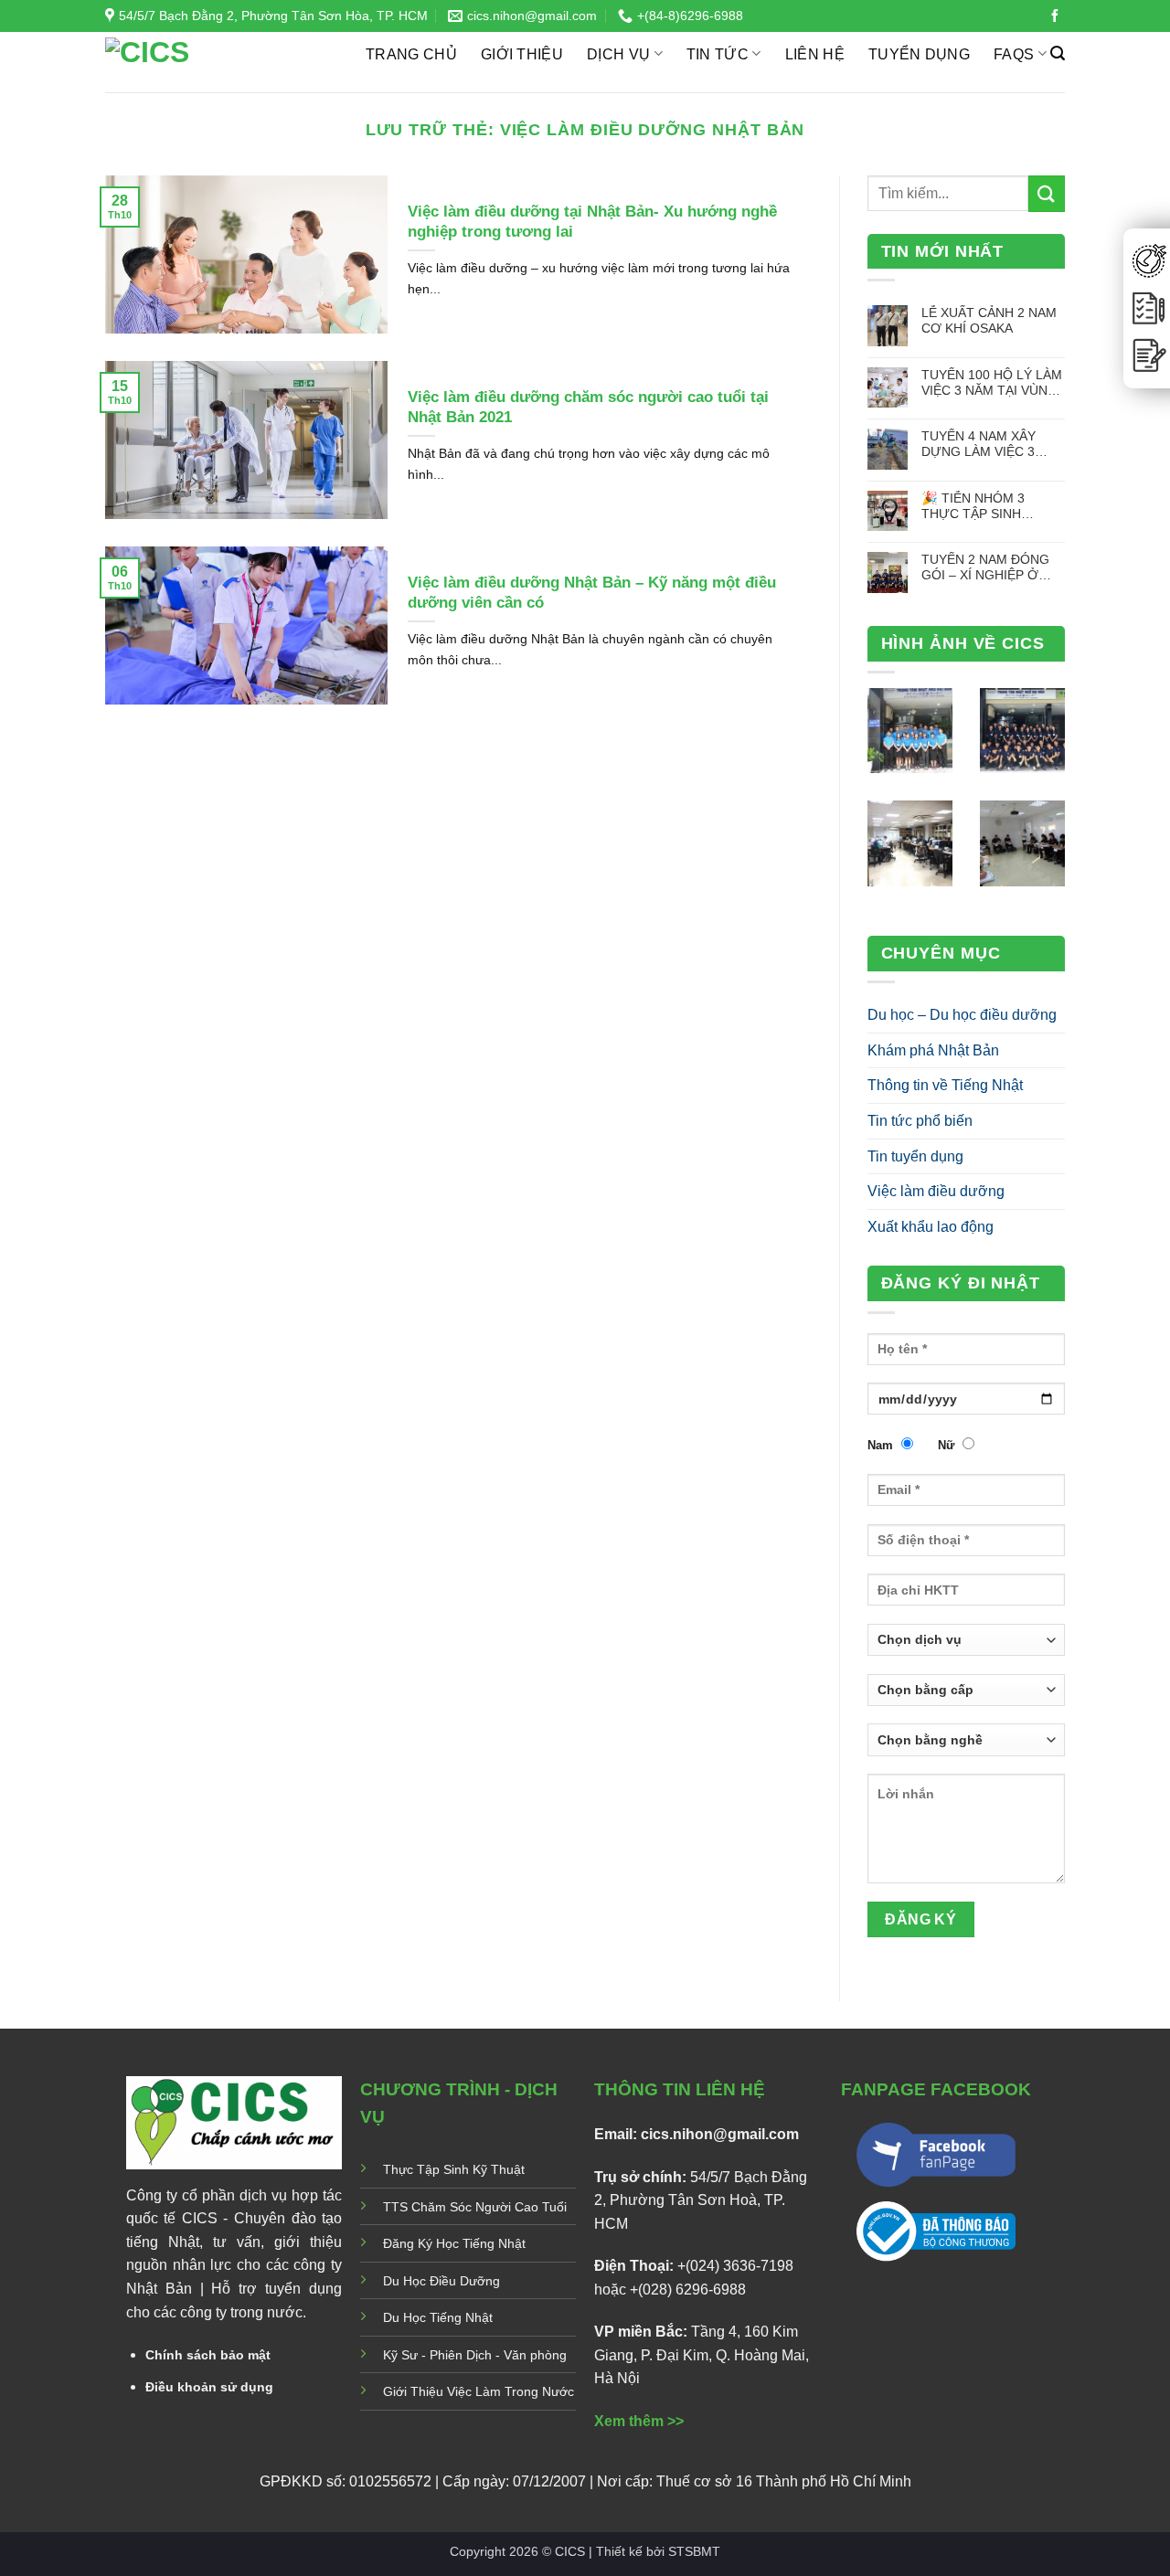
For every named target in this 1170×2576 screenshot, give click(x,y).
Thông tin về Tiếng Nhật (945, 1085)
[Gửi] (1047, 193)
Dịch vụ (618, 54)
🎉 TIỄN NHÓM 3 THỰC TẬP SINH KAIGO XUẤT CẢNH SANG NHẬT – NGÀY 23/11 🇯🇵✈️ (984, 507)
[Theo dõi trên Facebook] (1055, 16)
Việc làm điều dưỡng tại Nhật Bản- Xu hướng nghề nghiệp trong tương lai (592, 222)
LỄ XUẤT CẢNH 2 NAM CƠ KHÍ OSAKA (989, 320)
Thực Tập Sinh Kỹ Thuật (454, 2169)
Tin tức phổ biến (920, 1121)
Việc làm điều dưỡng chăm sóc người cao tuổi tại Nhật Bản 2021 (588, 407)
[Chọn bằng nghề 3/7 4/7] (967, 1746)
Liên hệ (815, 54)
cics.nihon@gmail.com (720, 2134)
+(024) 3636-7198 (735, 2266)
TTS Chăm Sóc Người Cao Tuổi (475, 2207)
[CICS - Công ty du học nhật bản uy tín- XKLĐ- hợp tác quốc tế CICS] (222, 62)
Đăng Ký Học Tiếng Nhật (454, 2243)
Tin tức (718, 54)
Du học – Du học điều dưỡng (962, 1015)
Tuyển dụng (919, 54)
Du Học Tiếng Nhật (438, 2317)
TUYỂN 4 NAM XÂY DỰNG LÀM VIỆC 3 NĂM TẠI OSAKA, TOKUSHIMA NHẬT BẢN (993, 445)
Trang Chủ (411, 54)
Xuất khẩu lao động (931, 1227)
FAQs (1014, 54)
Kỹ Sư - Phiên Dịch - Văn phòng (475, 2355)
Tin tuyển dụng (915, 1156)
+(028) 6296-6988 (688, 2290)
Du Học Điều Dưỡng (441, 2281)
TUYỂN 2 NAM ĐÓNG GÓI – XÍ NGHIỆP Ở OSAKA (985, 568)
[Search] (1058, 53)
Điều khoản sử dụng (209, 2387)
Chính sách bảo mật (208, 2355)
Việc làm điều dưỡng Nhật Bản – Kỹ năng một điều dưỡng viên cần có (592, 593)
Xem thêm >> (639, 2421)
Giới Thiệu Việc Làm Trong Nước (479, 2391)
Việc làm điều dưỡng (936, 1191)
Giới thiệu (522, 54)
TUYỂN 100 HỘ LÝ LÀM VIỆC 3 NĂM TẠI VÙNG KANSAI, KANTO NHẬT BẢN (992, 383)
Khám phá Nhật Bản (933, 1050)
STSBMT (694, 2551)
